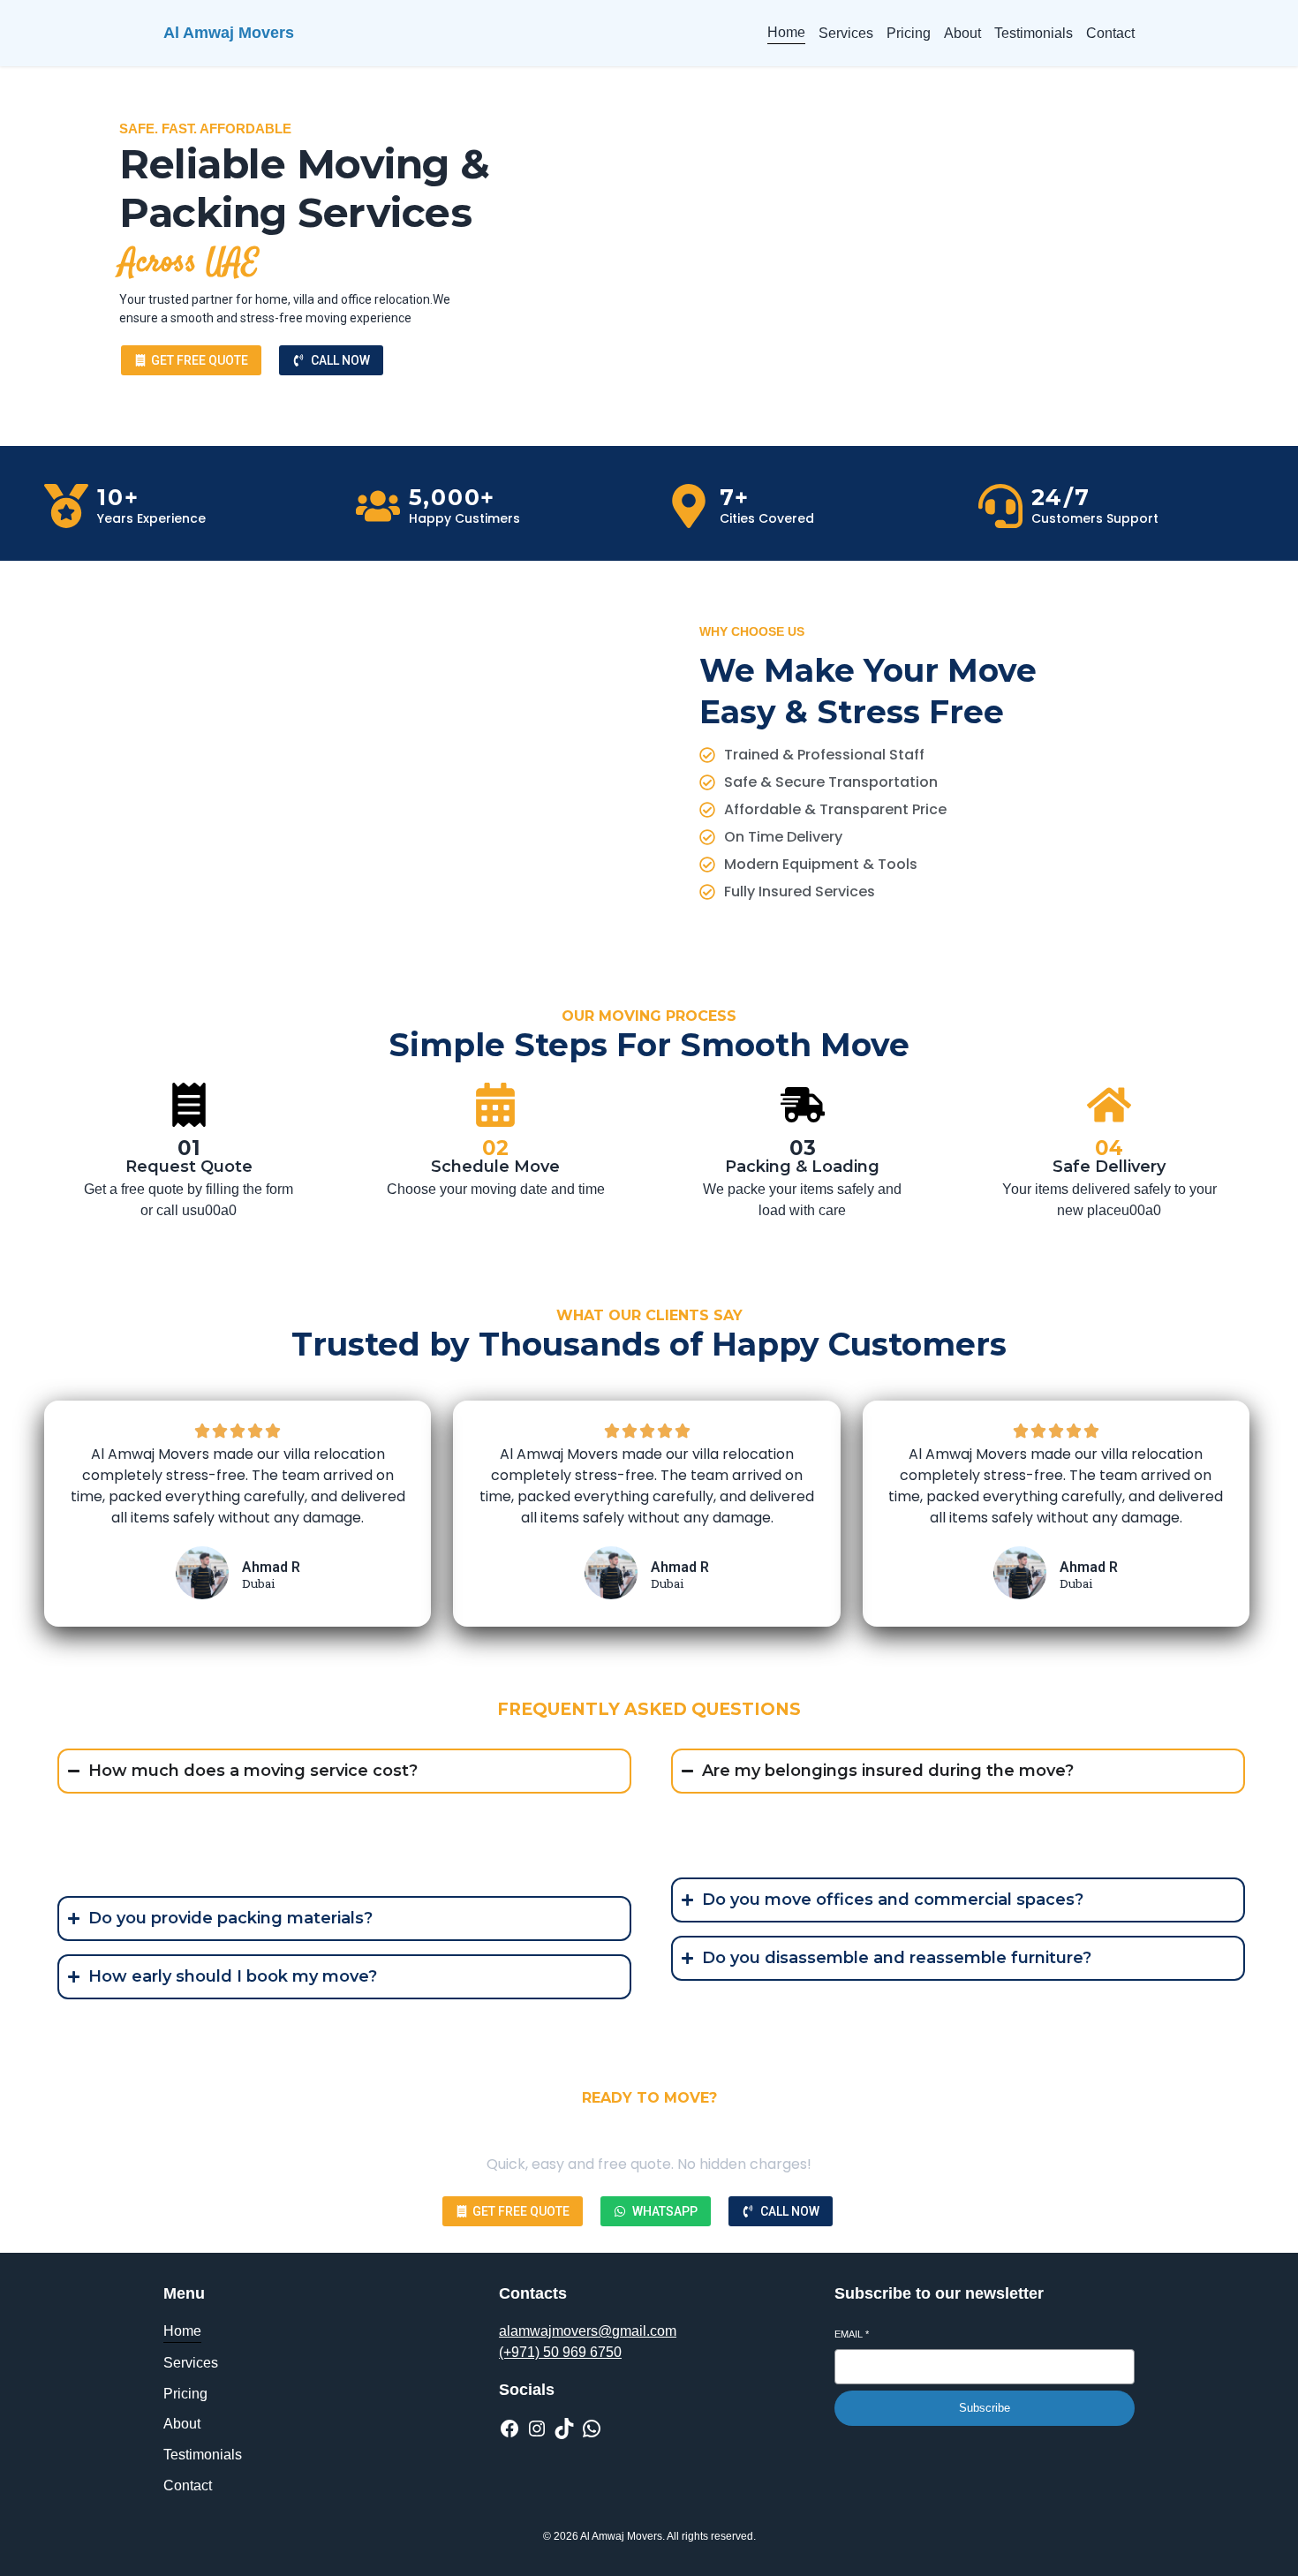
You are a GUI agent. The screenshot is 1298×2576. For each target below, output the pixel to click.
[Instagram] (537, 2429)
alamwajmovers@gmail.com (588, 2331)
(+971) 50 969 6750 (560, 2352)
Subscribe (985, 2408)
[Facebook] (509, 2429)
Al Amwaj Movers (229, 33)
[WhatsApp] (592, 2429)
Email (852, 2334)
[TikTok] (564, 2429)
